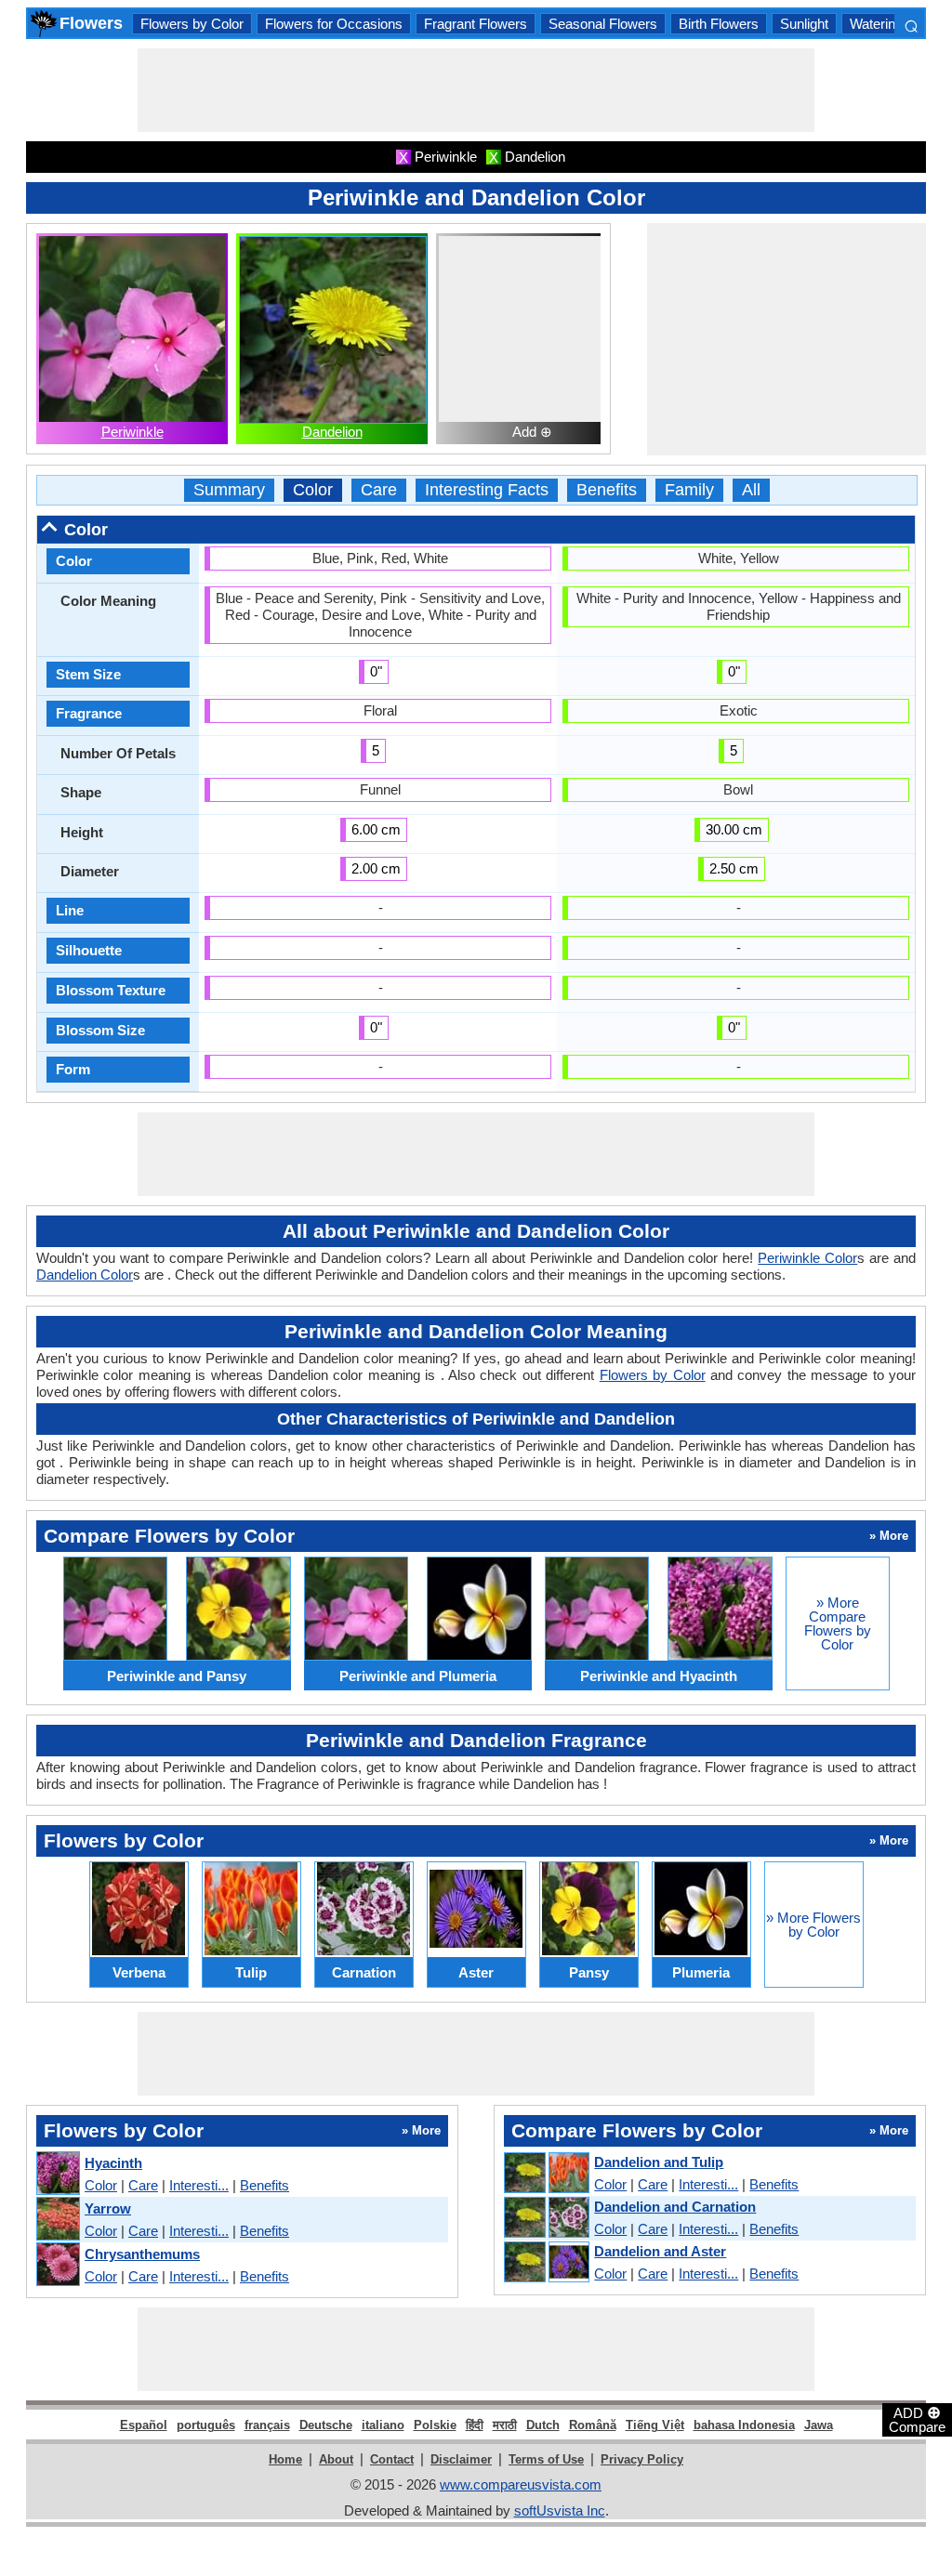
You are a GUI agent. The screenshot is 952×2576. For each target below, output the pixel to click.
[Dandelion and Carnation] (546, 2218)
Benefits (607, 490)
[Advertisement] (476, 90)
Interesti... (199, 2185)
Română (593, 2425)
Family (689, 490)
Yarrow (108, 2208)
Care (379, 490)
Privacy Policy (642, 2459)
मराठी (505, 2425)
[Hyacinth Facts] (57, 2174)
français (267, 2425)
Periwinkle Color (807, 1258)
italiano (383, 2425)
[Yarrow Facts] (57, 2220)
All (751, 490)
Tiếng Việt (655, 2425)
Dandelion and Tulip (659, 2162)
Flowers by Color (192, 24)
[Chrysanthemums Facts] (57, 2265)
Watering (876, 24)
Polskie (435, 2425)
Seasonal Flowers (603, 24)
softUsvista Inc (560, 2510)
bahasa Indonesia (744, 2425)
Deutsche (326, 2425)
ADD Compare (917, 2419)
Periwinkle (132, 432)
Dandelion (332, 432)
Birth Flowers (719, 24)
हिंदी (475, 2425)
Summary (229, 490)
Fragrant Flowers (476, 24)
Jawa (819, 2425)
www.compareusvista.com (521, 2484)
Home (285, 2459)
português (206, 2425)
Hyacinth (113, 2163)
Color (313, 490)
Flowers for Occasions (334, 24)
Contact (392, 2459)
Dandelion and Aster (660, 2251)
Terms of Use (546, 2459)
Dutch (543, 2425)
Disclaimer (461, 2459)
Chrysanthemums (142, 2254)
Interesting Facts (487, 490)
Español (144, 2425)
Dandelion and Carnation (675, 2207)
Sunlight (804, 24)
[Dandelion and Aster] (546, 2263)
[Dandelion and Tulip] (546, 2174)
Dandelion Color (85, 1275)
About (336, 2459)
